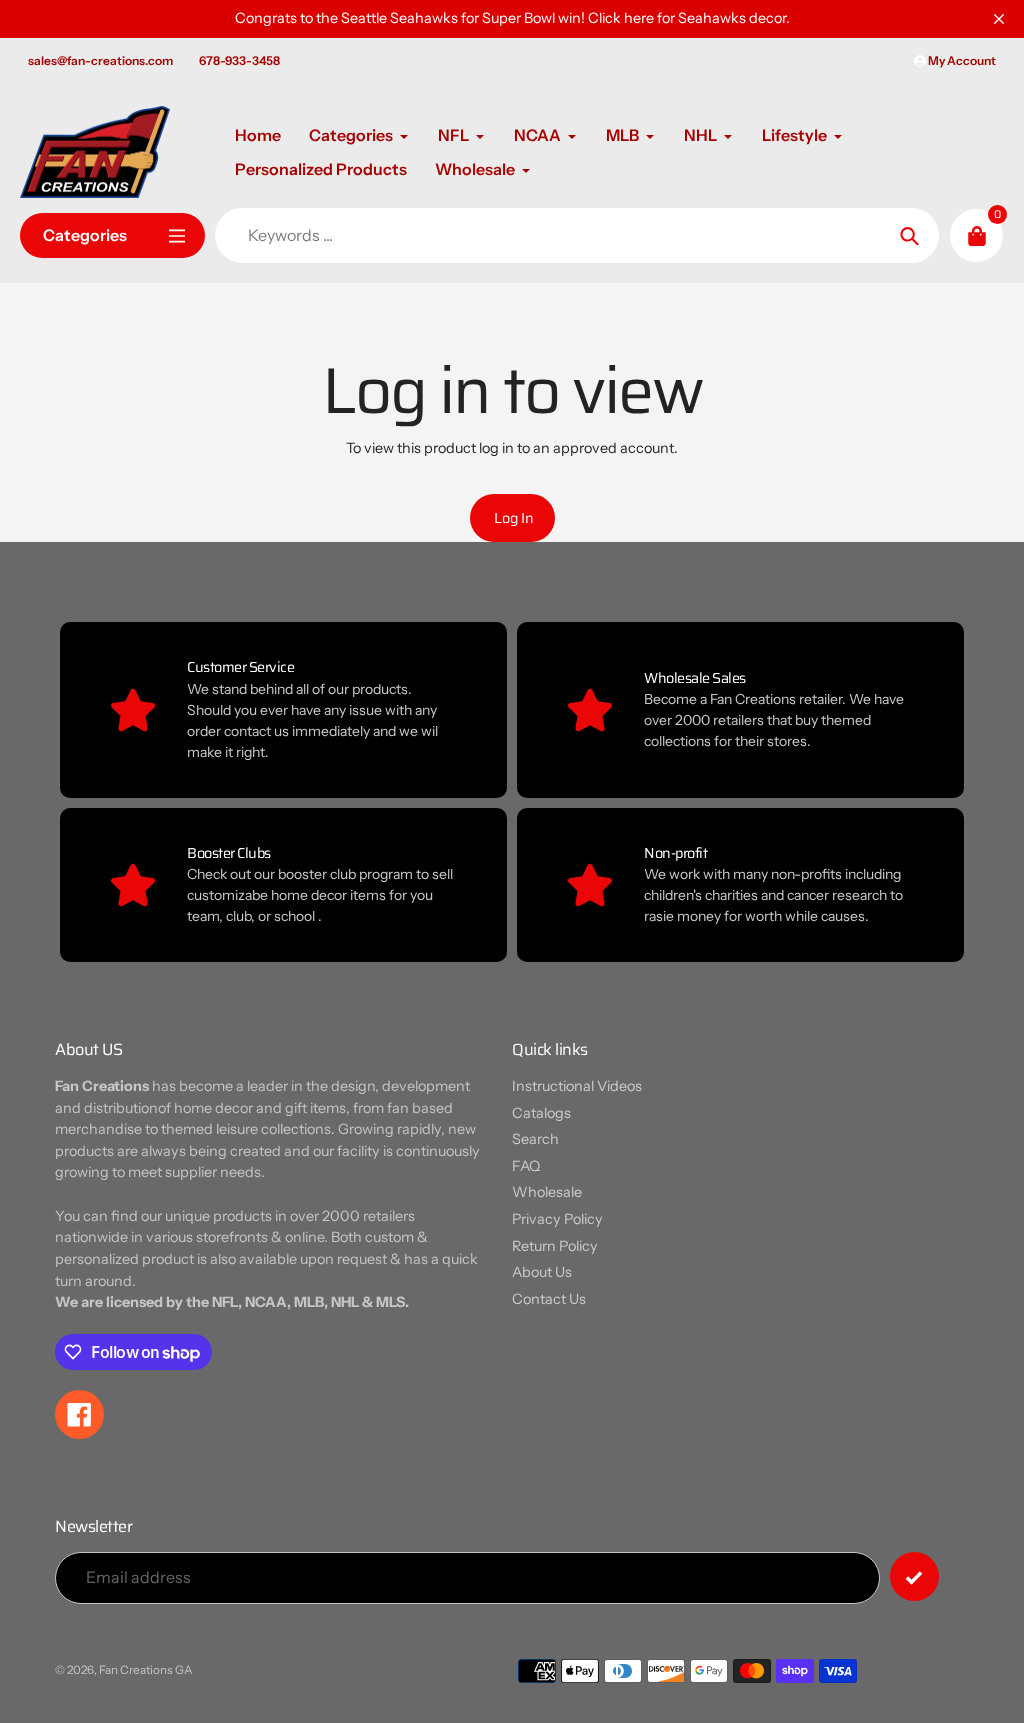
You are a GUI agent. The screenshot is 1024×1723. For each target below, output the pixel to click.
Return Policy (555, 1246)
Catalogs (541, 1113)
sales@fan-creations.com (100, 60)
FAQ (526, 1166)
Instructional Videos (577, 1086)
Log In (514, 518)
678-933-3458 (239, 60)
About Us (542, 1272)
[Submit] (914, 1576)
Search (535, 1139)
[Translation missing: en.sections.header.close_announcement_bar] (999, 19)
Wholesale (547, 1192)
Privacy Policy (557, 1219)
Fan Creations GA (146, 1670)
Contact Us (549, 1299)
